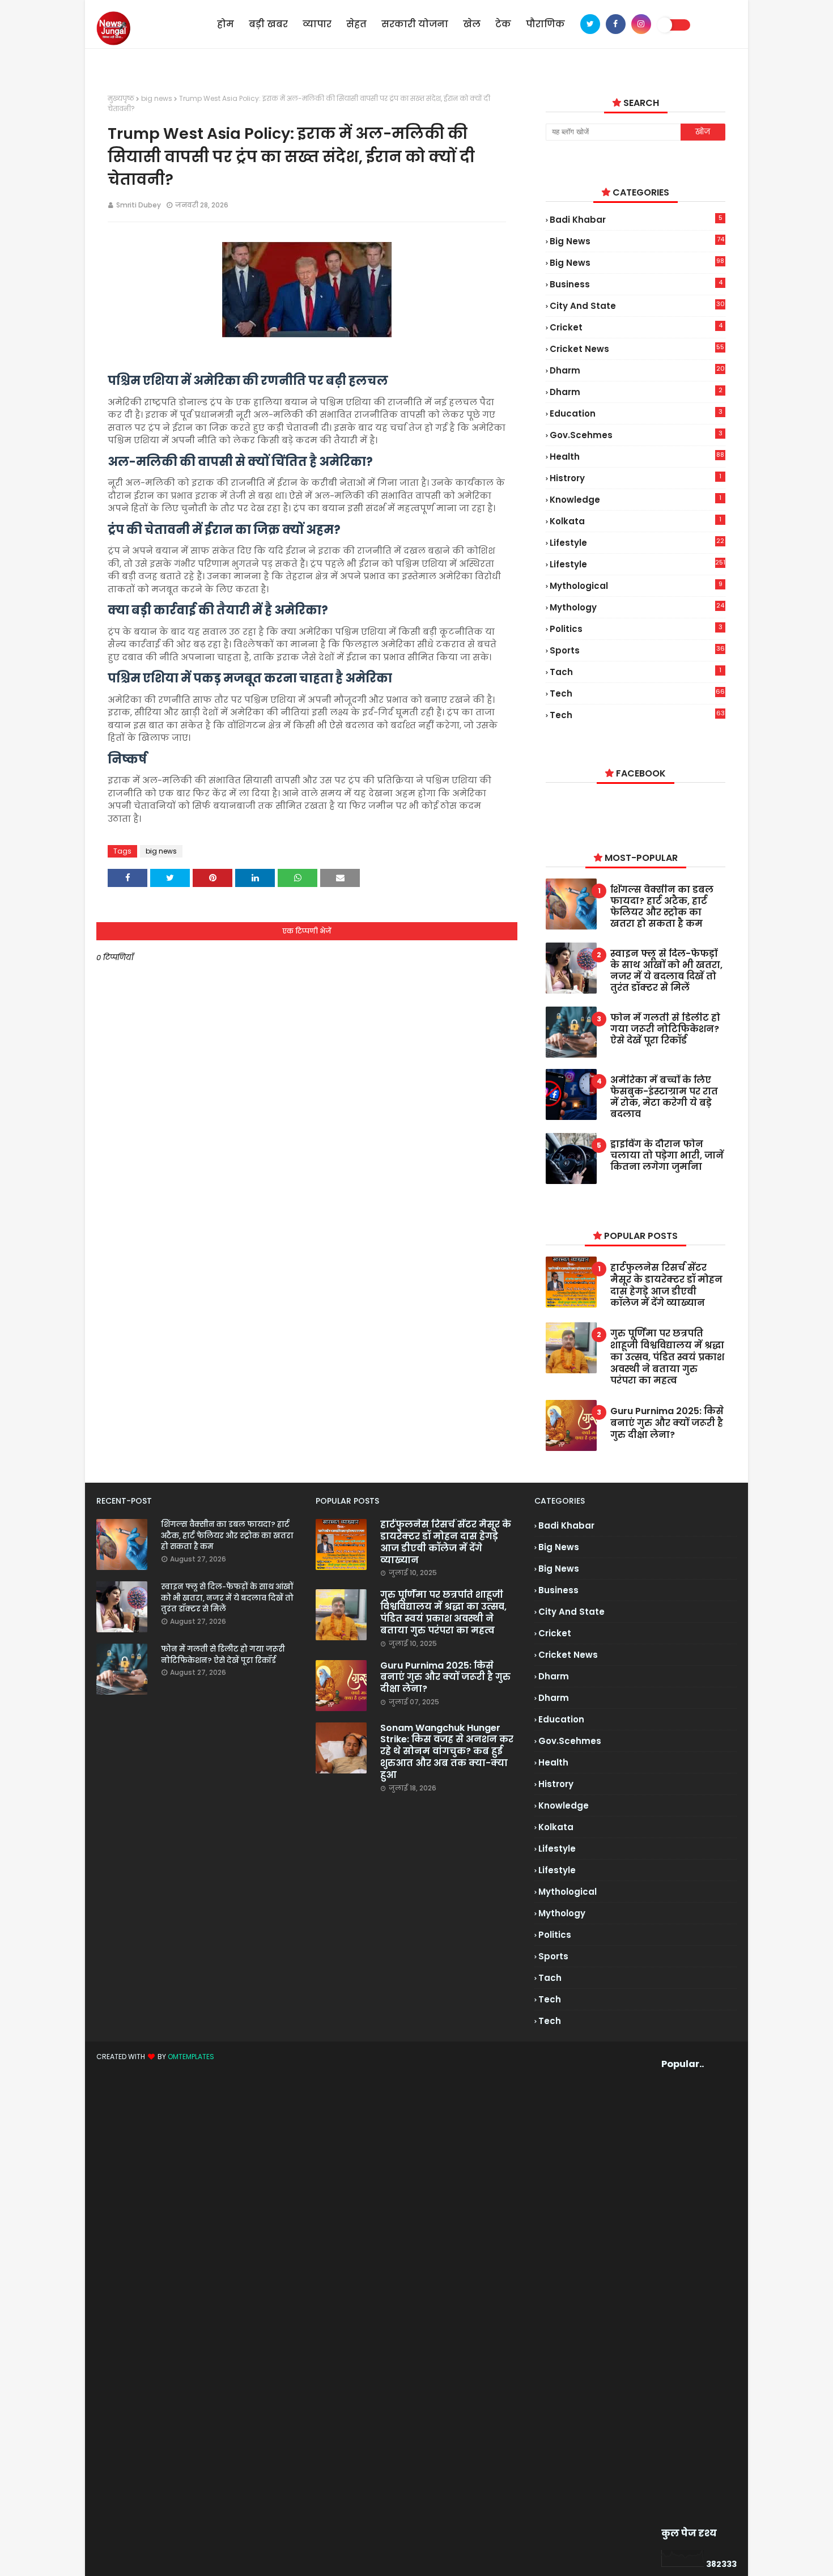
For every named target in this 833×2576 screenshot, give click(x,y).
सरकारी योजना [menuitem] (415, 24)
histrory (636, 478)
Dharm (636, 392)
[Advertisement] (683, 2299)
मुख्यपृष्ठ (121, 98)
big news (157, 98)
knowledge (636, 499)
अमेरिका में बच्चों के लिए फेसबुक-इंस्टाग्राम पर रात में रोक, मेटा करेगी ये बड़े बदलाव (664, 1097)
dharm (637, 370)
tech (637, 693)
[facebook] (616, 24)
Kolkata (636, 521)
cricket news (637, 349)
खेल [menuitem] (472, 24)
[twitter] (590, 24)
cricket (636, 327)
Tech (637, 715)
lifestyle (637, 543)
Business (636, 284)
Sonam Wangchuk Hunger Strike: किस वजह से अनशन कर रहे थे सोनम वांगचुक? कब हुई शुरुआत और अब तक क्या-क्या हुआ (447, 1752)
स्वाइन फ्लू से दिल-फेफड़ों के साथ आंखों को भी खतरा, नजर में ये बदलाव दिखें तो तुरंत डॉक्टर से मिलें (666, 971)
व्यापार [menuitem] (317, 24)
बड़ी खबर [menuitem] (268, 24)
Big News (637, 263)
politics (636, 629)
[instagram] (641, 24)
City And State (637, 305)
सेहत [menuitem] (356, 24)
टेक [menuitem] (503, 24)
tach (636, 672)
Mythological (636, 585)
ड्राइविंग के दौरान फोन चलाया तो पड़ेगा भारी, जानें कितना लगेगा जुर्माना (667, 1156)
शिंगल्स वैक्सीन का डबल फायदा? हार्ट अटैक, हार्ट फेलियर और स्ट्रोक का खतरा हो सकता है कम (662, 907)
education (636, 413)
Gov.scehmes (636, 435)
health (637, 457)
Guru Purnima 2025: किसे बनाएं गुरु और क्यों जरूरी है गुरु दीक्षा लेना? (667, 1423)
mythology (637, 607)
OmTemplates (191, 2057)
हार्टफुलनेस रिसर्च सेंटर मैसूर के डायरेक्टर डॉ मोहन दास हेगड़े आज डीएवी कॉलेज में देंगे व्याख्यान (666, 1286)
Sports (637, 650)
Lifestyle (637, 564)
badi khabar (636, 219)
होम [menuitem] (226, 24)
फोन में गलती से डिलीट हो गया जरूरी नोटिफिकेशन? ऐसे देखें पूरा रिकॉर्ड (665, 1029)
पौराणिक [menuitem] (545, 24)
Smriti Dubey (139, 205)
